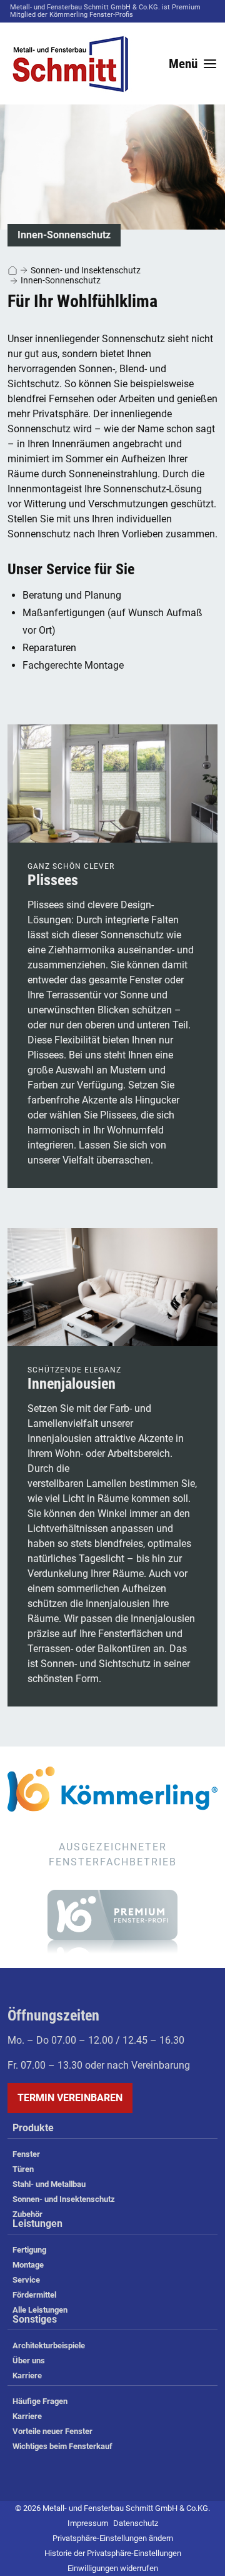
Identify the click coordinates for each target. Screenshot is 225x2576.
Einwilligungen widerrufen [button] (113, 2568)
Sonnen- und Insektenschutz (86, 270)
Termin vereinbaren (70, 2098)
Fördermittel (34, 2295)
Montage (28, 2265)
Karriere (27, 2376)
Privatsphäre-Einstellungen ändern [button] (113, 2538)
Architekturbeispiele (49, 2345)
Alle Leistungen (40, 2310)
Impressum (88, 2523)
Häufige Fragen (40, 2401)
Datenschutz (136, 2523)
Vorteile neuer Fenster (52, 2431)
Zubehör (27, 2214)
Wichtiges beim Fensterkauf (62, 2446)
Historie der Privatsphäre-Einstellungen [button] (113, 2553)
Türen (23, 2169)
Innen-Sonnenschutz (61, 280)
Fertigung (29, 2250)
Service (26, 2280)
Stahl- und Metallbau (49, 2184)
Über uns (29, 2360)
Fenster (26, 2154)
